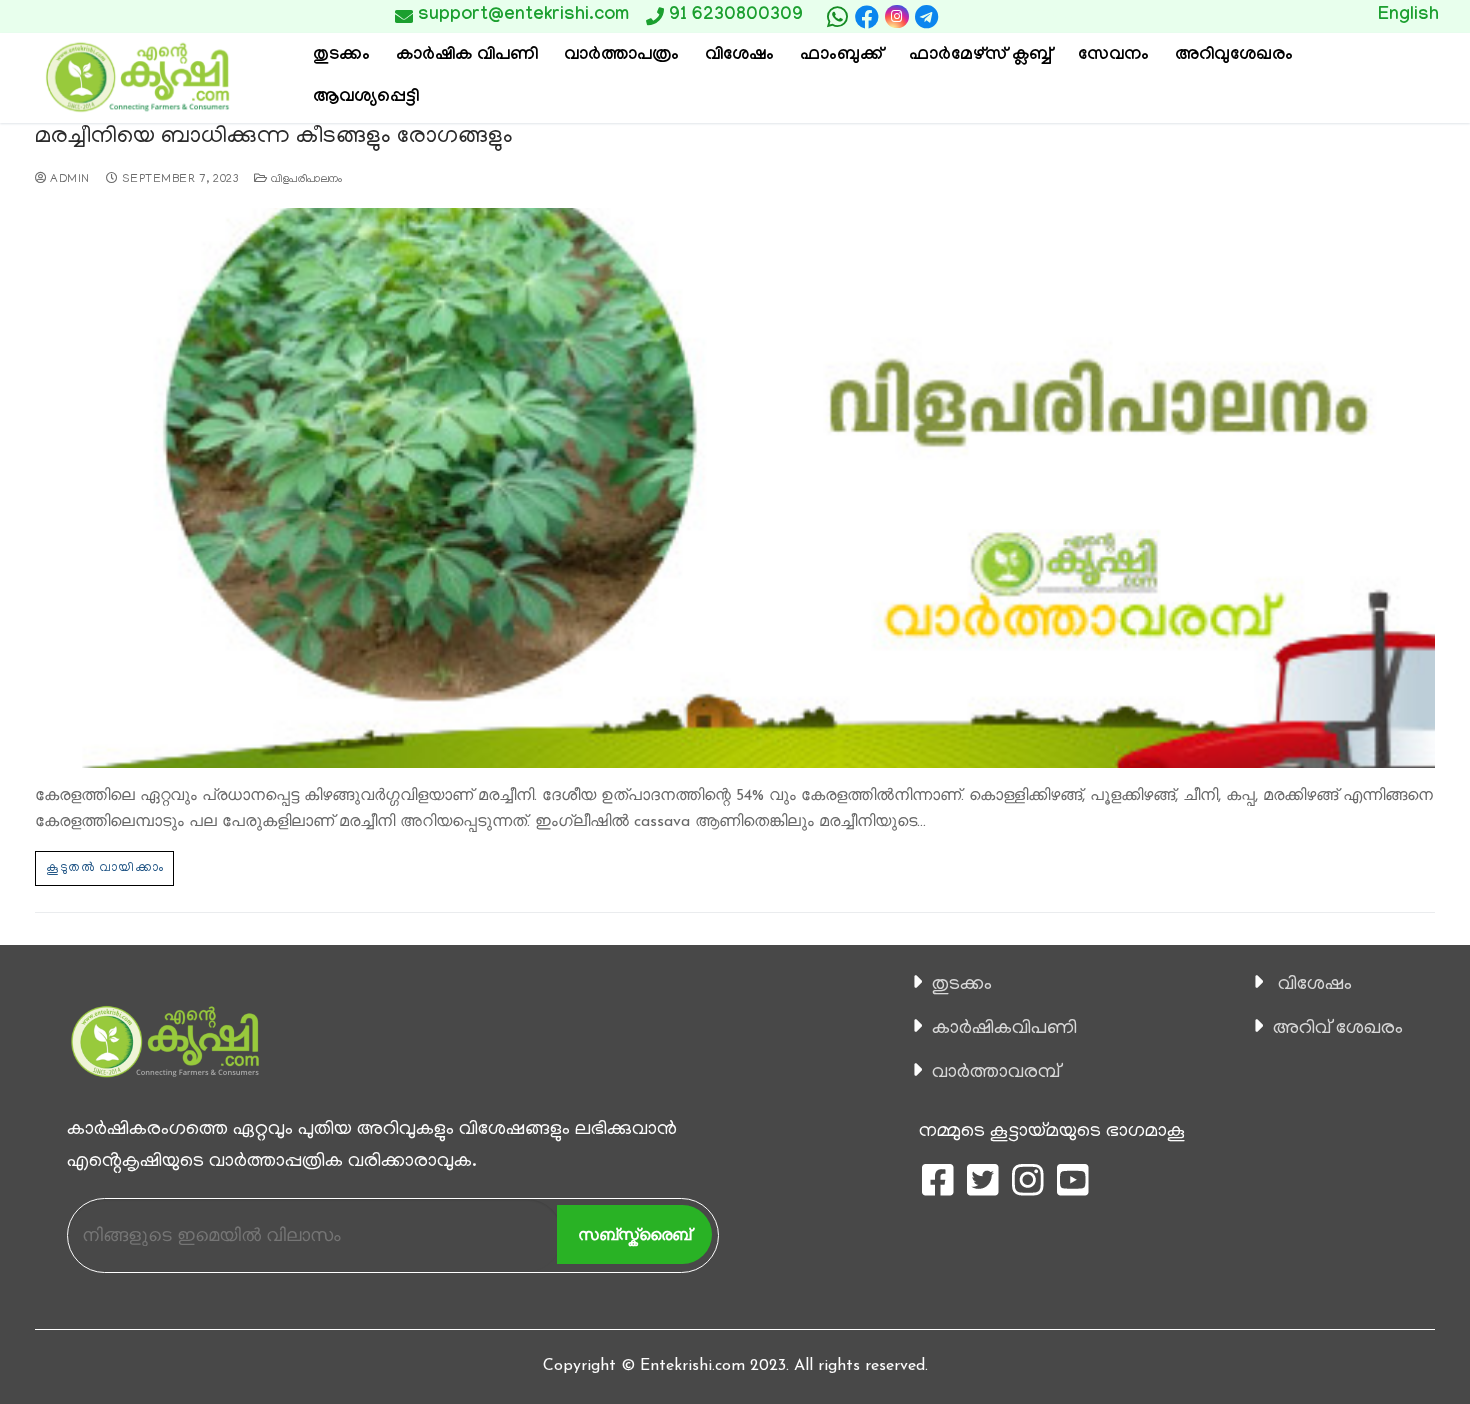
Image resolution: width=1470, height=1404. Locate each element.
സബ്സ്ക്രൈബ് (634, 1234)
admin (68, 180)
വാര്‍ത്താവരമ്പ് (996, 1073)
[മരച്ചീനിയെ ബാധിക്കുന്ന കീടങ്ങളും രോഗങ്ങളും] (735, 488)
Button (1042, 16)
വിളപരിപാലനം (305, 180)
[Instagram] (896, 16)
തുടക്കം (962, 985)
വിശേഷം (1315, 985)
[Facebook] (867, 17)
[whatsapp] (837, 17)
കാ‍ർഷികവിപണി (1004, 1029)
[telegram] (927, 17)
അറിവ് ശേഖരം (1338, 1029)
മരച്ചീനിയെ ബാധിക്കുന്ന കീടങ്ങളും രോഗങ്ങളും (274, 137)
